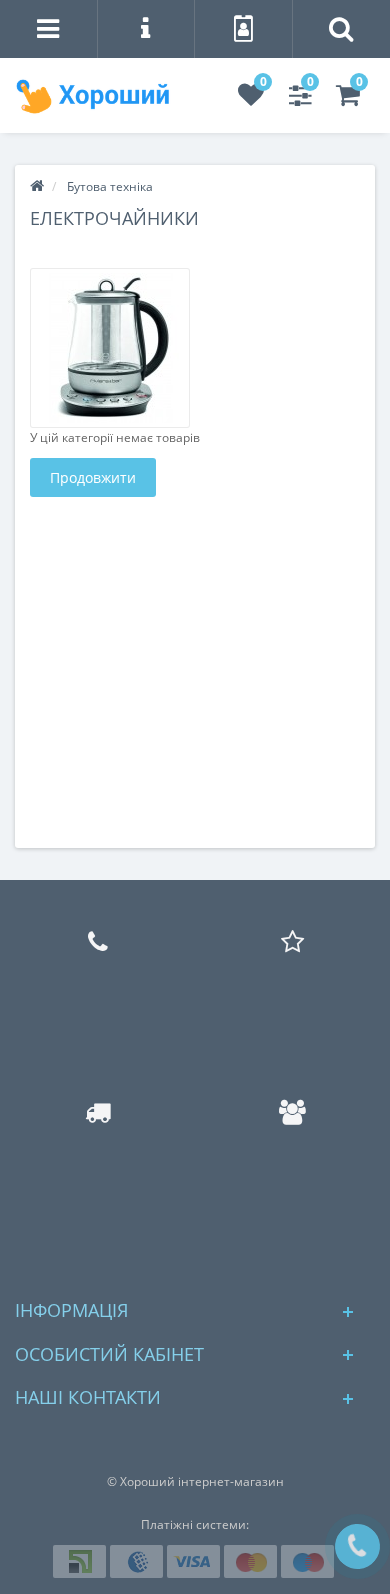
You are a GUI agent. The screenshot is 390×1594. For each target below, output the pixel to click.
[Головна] (37, 186)
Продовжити (93, 477)
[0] (251, 99)
